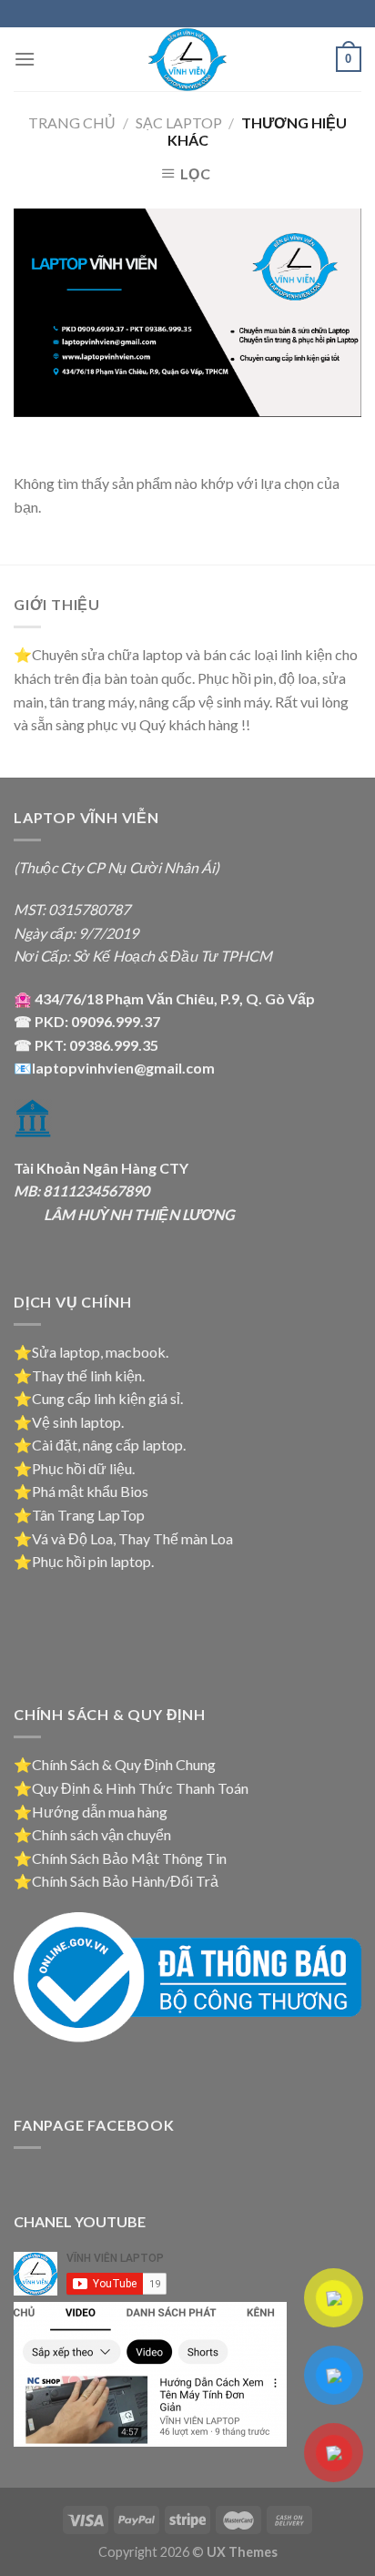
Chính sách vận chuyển (101, 1834)
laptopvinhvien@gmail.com (123, 1068)
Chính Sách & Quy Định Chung (124, 1764)
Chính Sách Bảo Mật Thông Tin (129, 1858)
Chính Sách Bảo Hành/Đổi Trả (125, 1881)
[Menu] (25, 59)
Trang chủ (72, 122)
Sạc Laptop (179, 122)
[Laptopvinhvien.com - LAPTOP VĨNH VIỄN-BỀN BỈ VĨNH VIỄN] (187, 59)
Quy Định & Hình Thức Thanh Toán (140, 1788)
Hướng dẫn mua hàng (100, 1812)
